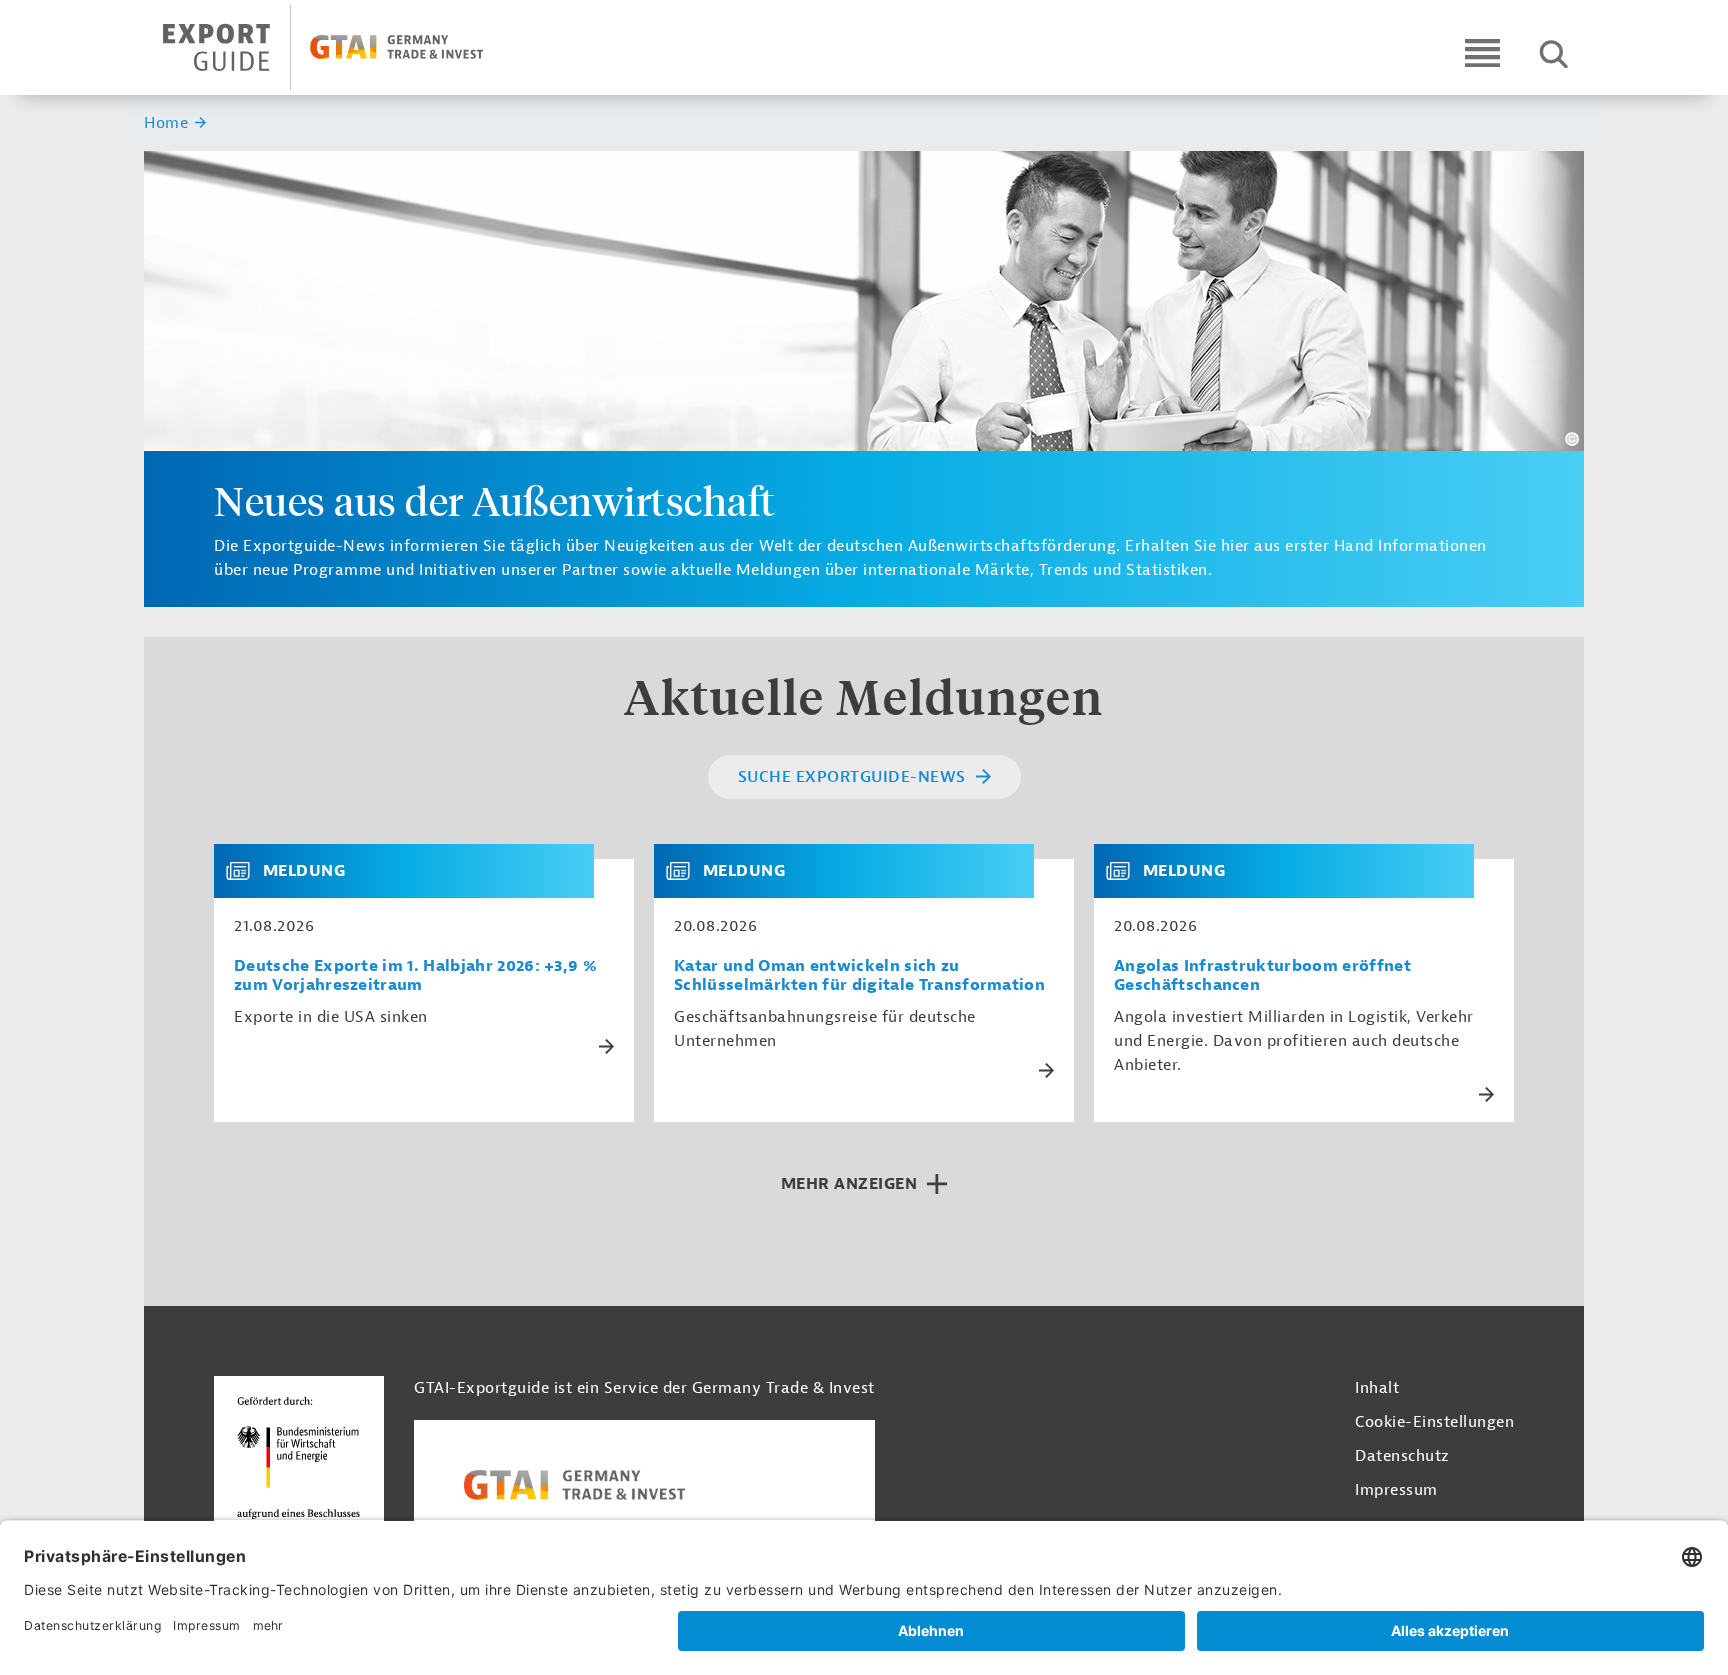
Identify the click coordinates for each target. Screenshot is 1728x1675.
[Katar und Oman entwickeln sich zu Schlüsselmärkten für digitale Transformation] (686, 871)
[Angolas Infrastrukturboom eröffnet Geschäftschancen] (1126, 871)
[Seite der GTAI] (644, 1485)
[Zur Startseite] (340, 47)
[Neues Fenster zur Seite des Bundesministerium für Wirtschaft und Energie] (299, 1463)
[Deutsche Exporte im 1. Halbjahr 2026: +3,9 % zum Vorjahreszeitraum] (246, 871)
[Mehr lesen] (606, 1046)
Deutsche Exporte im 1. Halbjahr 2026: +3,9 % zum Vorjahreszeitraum (415, 976)
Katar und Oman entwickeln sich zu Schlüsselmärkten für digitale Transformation (859, 976)
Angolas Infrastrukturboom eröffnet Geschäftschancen (1262, 976)
